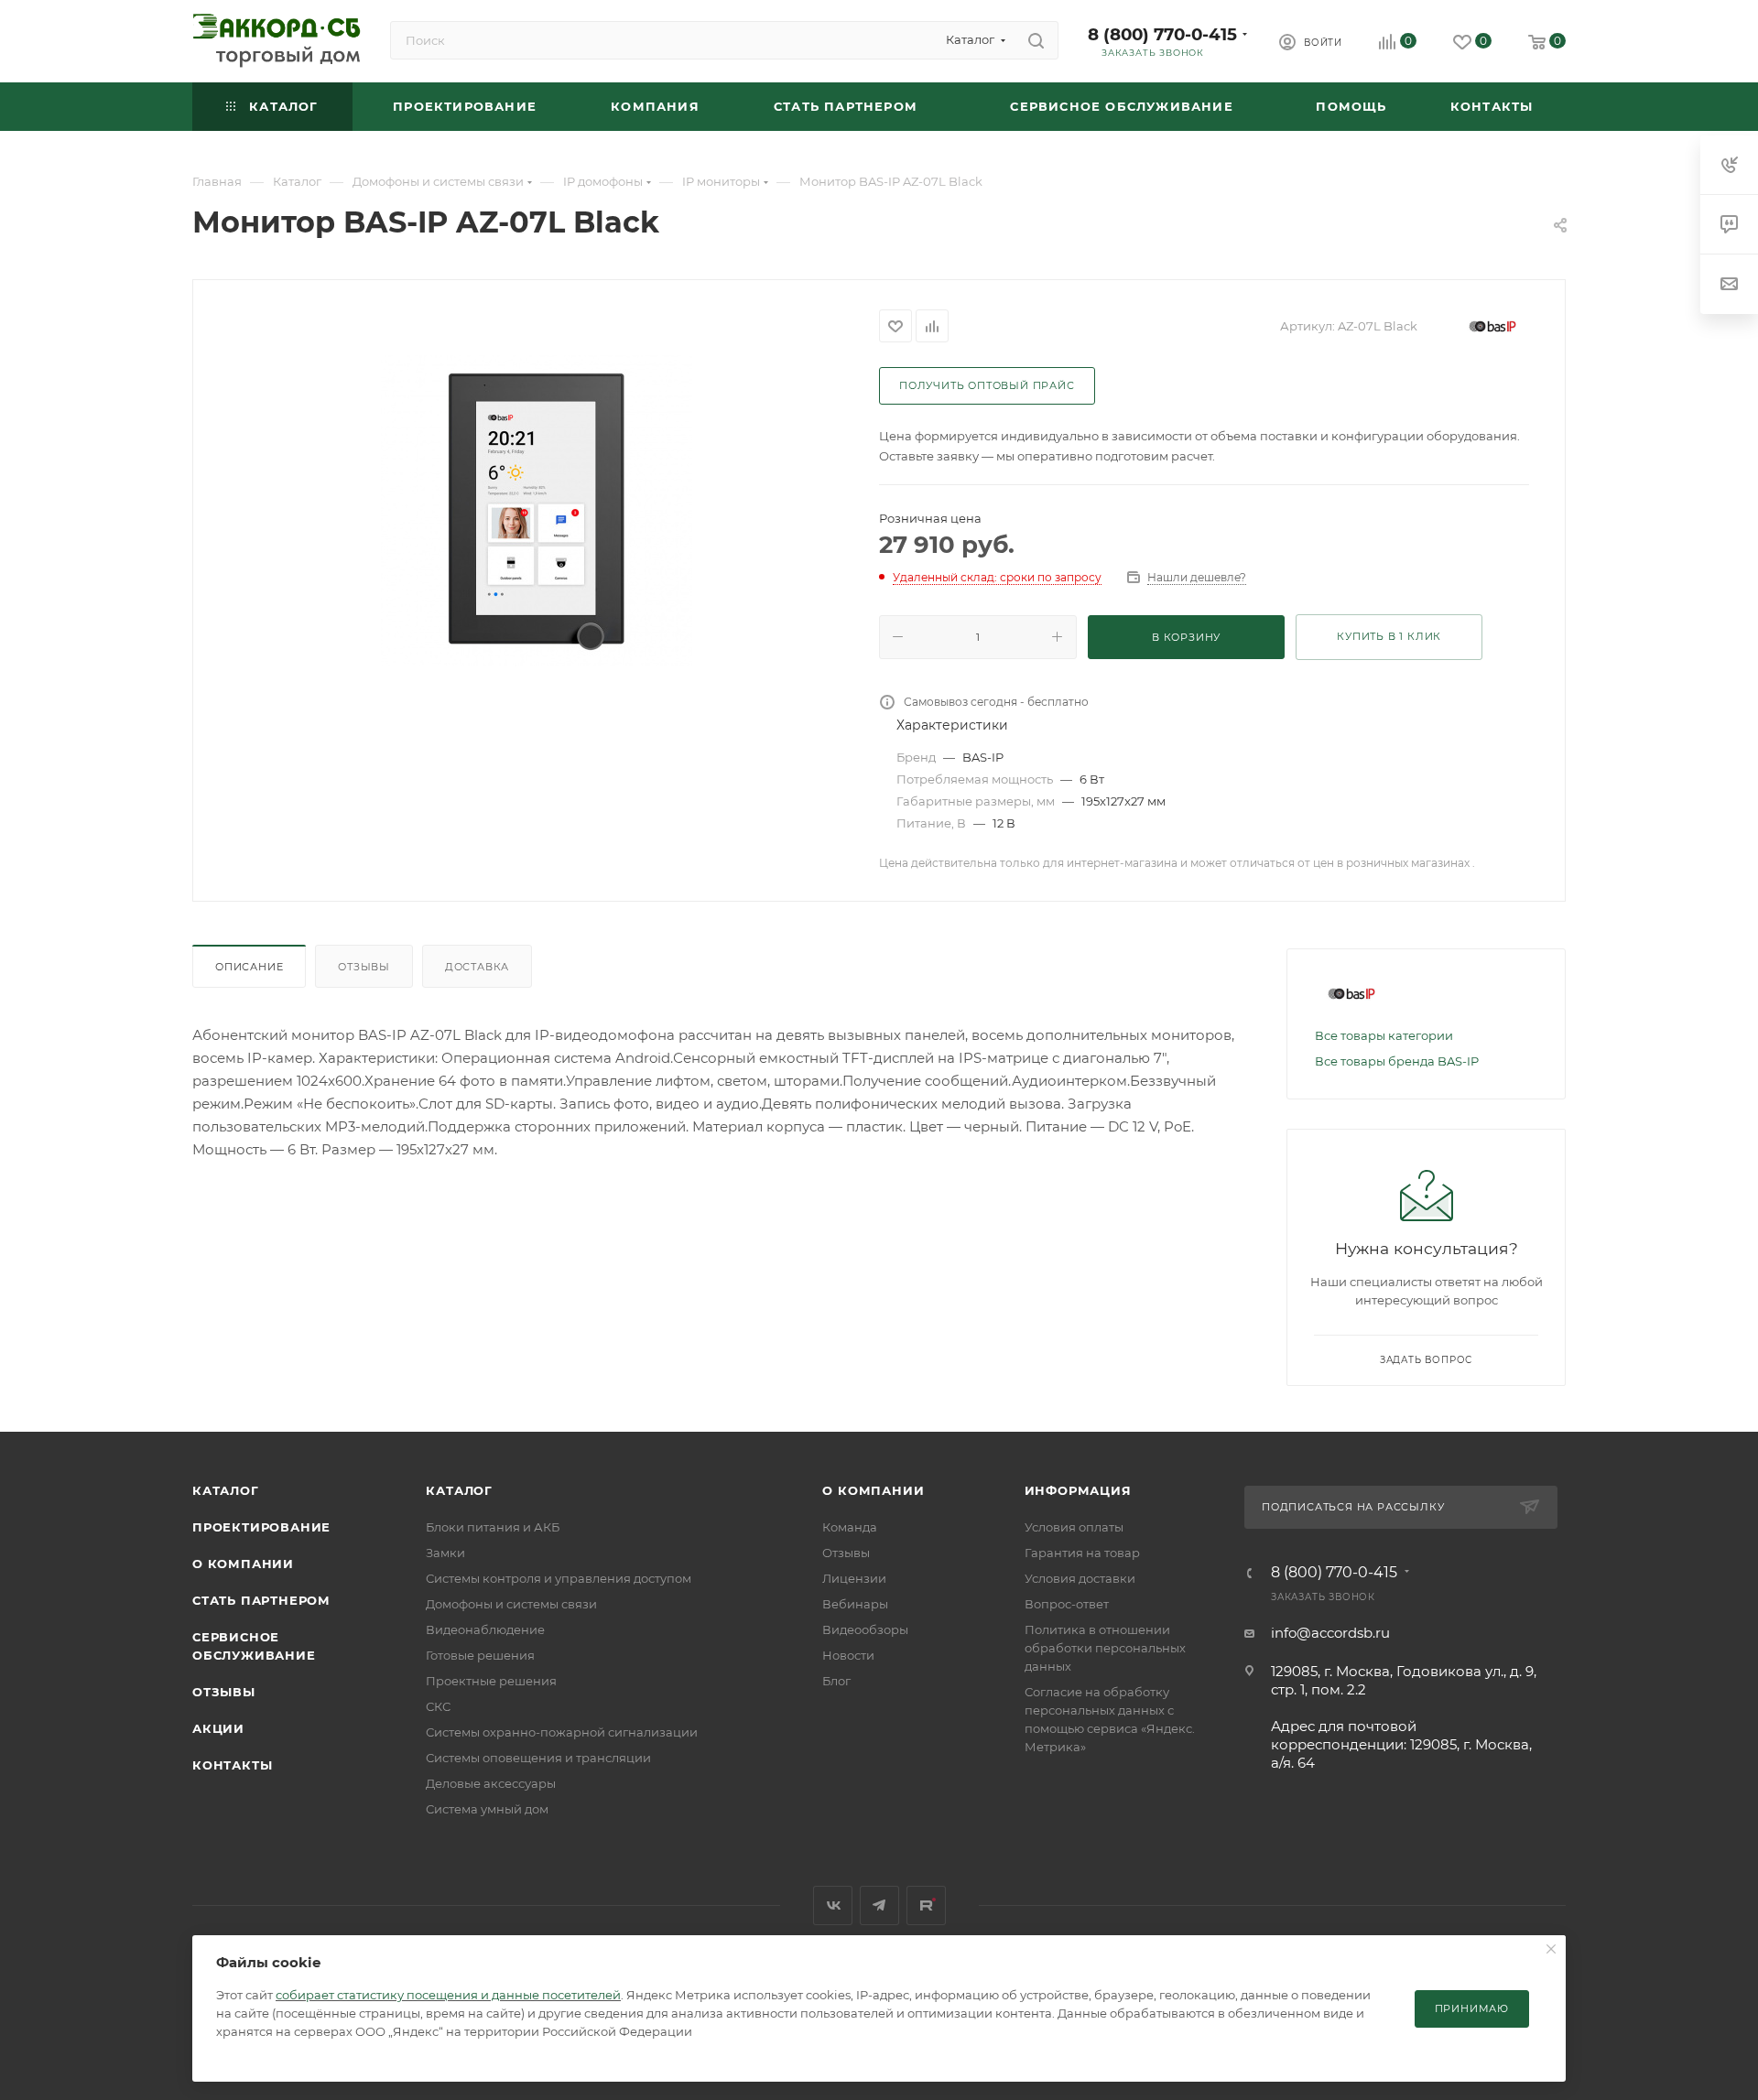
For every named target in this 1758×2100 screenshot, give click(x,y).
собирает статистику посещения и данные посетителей (448, 1995)
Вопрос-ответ (1067, 1604)
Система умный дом (487, 1809)
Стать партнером (261, 1600)
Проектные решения (491, 1681)
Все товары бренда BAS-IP (1397, 1061)
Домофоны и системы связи (511, 1604)
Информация (1078, 1490)
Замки (445, 1553)
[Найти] (1036, 40)
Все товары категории (1384, 1035)
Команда (850, 1527)
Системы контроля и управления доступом (559, 1578)
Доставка (477, 967)
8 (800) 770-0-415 (1162, 34)
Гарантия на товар (1082, 1553)
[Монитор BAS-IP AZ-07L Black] (537, 511)
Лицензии (854, 1578)
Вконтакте (833, 1905)
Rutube (926, 1905)
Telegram (879, 1905)
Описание (249, 967)
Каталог (226, 1490)
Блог (836, 1681)
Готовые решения (480, 1655)
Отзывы (364, 967)
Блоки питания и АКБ (493, 1527)
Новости (848, 1655)
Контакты (232, 1765)
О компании (243, 1564)
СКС (438, 1706)
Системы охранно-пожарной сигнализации (562, 1732)
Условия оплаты (1074, 1527)
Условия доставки (1080, 1578)
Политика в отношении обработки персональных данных (1105, 1648)
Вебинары (855, 1604)
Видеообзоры (865, 1629)
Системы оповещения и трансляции (538, 1758)
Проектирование (261, 1527)
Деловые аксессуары (491, 1783)
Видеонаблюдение (485, 1629)
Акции (218, 1728)
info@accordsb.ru (1330, 1633)
